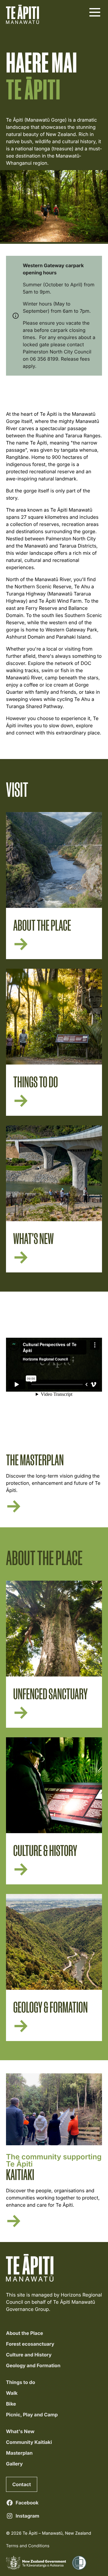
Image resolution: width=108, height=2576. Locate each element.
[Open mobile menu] (94, 13)
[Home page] (22, 14)
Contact (22, 2484)
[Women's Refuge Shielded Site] (79, 2563)
